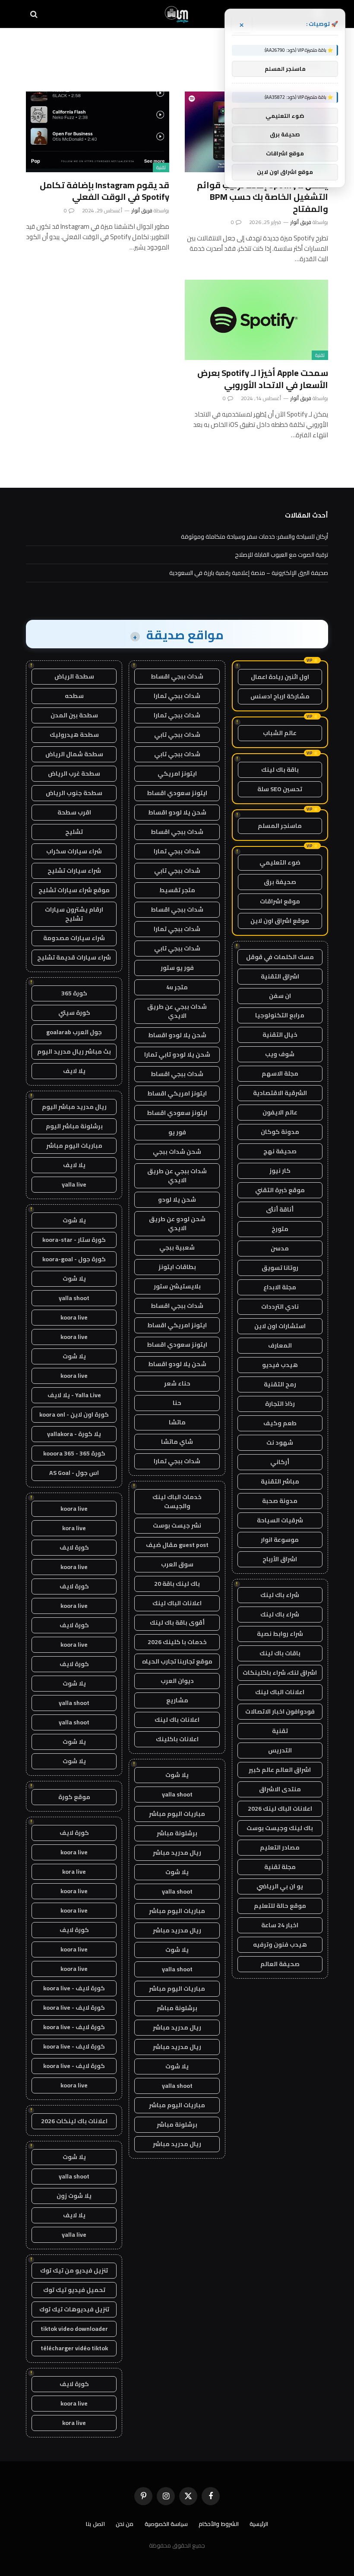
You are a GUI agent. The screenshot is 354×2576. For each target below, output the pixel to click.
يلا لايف (74, 1071)
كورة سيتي (74, 1013)
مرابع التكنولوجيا (280, 1015)
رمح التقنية (280, 1384)
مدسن (280, 1248)
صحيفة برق (280, 882)
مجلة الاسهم (280, 1073)
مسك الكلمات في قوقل (280, 957)
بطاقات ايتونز (177, 1267)
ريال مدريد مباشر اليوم (74, 1107)
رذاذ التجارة (280, 1404)
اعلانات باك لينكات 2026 (74, 2121)
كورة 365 (74, 993)
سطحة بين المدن (74, 715)
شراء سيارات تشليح (74, 871)
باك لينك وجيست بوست (280, 1828)
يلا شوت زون (74, 2196)
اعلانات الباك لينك (280, 1692)
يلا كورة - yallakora (74, 1434)
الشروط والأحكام (219, 2524)
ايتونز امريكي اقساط (177, 1093)
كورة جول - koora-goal (74, 1259)
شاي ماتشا (177, 1442)
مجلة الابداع (280, 1287)
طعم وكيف (280, 1423)
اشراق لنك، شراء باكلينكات (280, 1673)
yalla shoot (177, 1794)
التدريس (280, 1750)
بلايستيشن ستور (177, 1286)
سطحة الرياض (74, 676)
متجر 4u (177, 987)
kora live (74, 1528)
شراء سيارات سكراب (74, 851)
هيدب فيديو (280, 1365)
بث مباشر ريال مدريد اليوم (74, 1051)
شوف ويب (280, 1054)
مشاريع (177, 1700)
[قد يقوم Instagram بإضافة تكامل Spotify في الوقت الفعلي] (98, 132)
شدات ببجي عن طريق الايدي (177, 1011)
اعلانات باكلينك (177, 1739)
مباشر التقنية (280, 1481)
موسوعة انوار (280, 1540)
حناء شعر (177, 1383)
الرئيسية (259, 2524)
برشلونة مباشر (177, 1833)
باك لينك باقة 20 (177, 1584)
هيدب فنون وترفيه (280, 1945)
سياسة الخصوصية (166, 2524)
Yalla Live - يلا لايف (74, 1395)
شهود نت (280, 1443)
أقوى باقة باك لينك (177, 1623)
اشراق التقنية (280, 976)
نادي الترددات (280, 1307)
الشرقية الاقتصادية (280, 1093)
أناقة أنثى (280, 1209)
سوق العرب (177, 1564)
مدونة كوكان (280, 1132)
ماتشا (177, 1422)
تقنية (161, 167)
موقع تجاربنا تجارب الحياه (177, 1661)
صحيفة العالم (280, 1964)
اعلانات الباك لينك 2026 (280, 1809)
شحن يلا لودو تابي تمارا (177, 1054)
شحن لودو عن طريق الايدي (177, 1223)
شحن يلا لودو (177, 1200)
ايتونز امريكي (177, 773)
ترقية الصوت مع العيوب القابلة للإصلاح (281, 555)
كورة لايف (74, 1547)
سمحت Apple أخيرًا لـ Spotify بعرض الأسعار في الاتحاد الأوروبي (263, 379)
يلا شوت (177, 1775)
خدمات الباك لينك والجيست (177, 1501)
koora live (74, 1317)
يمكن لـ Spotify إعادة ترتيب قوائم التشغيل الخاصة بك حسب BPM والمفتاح (262, 197)
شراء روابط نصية (280, 1634)
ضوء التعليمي (280, 862)
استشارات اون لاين (280, 1326)
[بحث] (35, 14)
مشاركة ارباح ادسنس (280, 696)
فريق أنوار (301, 222)
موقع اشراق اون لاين (280, 921)
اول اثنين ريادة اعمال (280, 677)
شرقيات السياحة (280, 1520)
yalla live (74, 1184)
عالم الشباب (280, 733)
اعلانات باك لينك (177, 1720)
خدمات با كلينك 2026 (177, 1642)
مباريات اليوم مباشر (177, 1814)
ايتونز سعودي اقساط (177, 793)
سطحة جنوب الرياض (74, 793)
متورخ (280, 1229)
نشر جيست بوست (177, 1525)
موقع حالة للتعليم (280, 1906)
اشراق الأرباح (280, 1559)
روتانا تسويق (280, 1268)
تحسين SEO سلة (280, 789)
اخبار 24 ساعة (280, 1925)
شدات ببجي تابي (177, 735)
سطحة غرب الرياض (74, 773)
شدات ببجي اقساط (177, 676)
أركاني (280, 1462)
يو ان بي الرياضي (280, 1886)
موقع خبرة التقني (280, 1190)
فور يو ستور (177, 968)
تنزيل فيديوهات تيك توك (74, 2309)
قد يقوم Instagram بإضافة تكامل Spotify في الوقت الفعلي (104, 191)
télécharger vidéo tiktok (74, 2348)
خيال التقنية (280, 1035)
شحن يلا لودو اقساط (177, 812)
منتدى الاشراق (280, 1789)
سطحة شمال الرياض (74, 754)
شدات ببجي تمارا (177, 696)
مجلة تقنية (280, 1867)
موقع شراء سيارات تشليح (74, 890)
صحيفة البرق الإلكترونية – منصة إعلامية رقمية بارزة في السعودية (249, 573)
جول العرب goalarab (74, 1032)
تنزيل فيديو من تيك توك (74, 2270)
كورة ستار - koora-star (74, 1240)
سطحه (74, 696)
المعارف (280, 1345)
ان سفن (280, 996)
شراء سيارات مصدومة (74, 938)
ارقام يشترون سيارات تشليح (74, 914)
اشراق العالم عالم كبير (280, 1770)
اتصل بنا (95, 2524)
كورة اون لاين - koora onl (74, 1414)
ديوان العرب (177, 1681)
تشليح (74, 832)
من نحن (125, 2524)
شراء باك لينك (280, 1595)
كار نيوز (280, 1171)
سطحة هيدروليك (74, 735)
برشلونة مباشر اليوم (74, 1126)
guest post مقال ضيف (177, 1545)
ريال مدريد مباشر (177, 1853)
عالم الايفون (280, 1112)
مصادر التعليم (280, 1847)
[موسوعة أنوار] (177, 14)
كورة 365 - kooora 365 (74, 1453)
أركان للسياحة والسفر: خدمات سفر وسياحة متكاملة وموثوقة (254, 537)
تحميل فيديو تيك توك (74, 2290)
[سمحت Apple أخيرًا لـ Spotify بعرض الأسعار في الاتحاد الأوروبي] (256, 320)
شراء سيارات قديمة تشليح (74, 957)
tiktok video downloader (74, 2329)
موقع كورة (74, 1797)
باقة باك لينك (280, 770)
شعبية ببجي (177, 1247)
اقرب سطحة (74, 812)
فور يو (177, 1132)
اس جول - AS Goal (74, 1473)
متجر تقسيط (177, 890)
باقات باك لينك (280, 1653)
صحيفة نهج (280, 1151)
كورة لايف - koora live (74, 1988)
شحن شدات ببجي (177, 1152)
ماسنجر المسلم (280, 826)
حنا (177, 1403)
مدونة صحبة (280, 1501)
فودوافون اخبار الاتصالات (280, 1711)
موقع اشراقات (280, 901)
